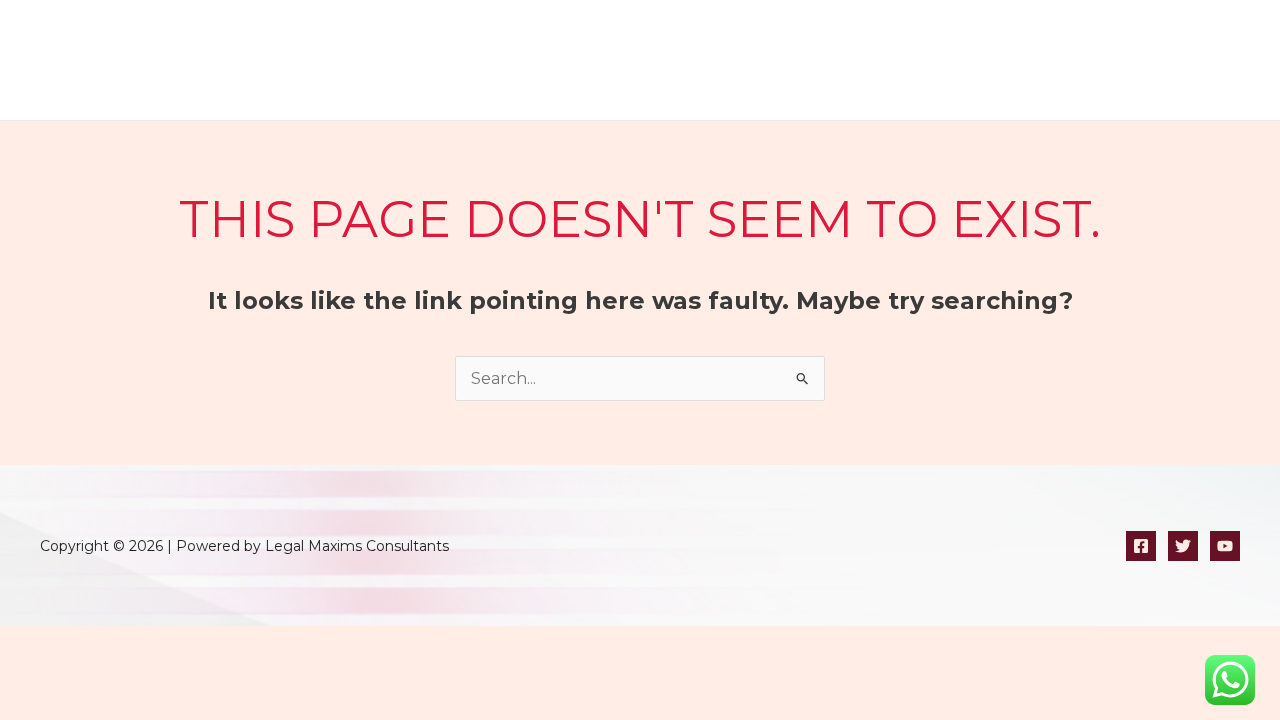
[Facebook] (1141, 546)
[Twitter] (1183, 546)
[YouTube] (1225, 546)
